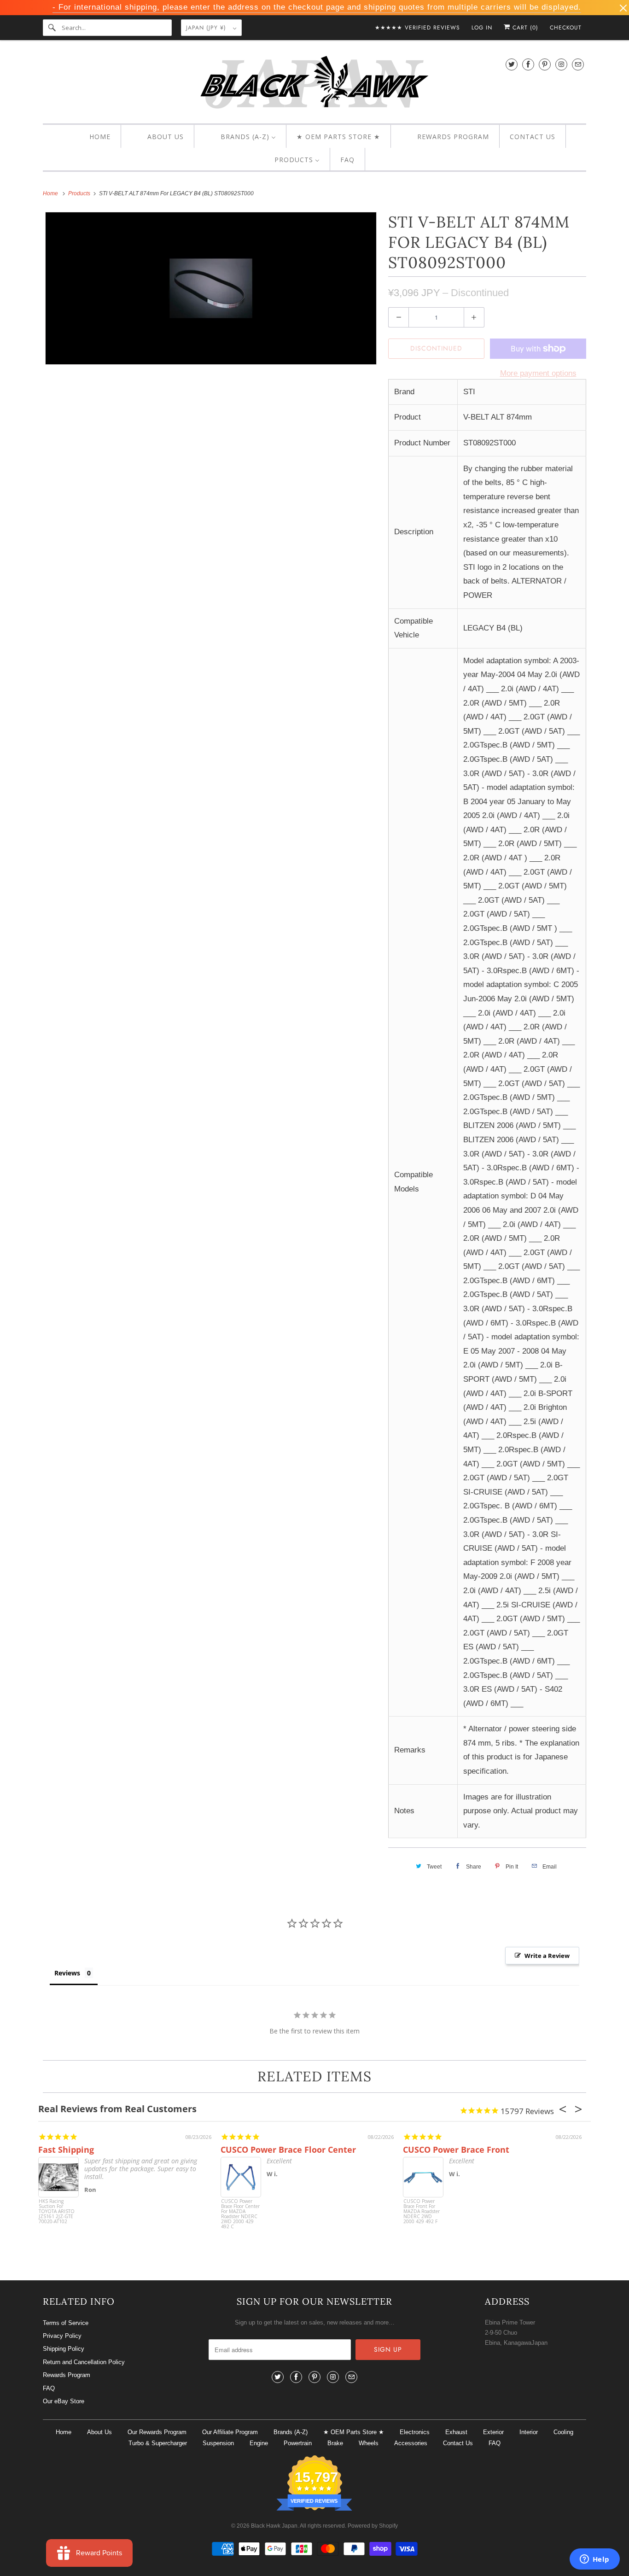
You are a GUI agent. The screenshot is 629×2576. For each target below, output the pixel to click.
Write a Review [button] (547, 1956)
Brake (335, 2443)
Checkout (566, 28)
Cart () (524, 28)
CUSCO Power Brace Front (456, 2150)
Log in (482, 28)
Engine (259, 2443)
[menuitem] (92, 137)
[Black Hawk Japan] (314, 84)
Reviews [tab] (67, 1973)
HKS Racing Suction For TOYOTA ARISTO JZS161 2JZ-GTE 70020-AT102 (57, 2212)
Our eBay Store (64, 2401)
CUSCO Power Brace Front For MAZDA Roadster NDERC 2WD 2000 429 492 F (422, 2212)
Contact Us (458, 2443)
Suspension (218, 2443)
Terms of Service (66, 2323)
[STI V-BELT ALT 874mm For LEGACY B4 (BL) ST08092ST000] (211, 288)
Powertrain (298, 2443)
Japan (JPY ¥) (207, 28)
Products (80, 193)
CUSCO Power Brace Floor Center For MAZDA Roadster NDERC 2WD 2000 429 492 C (240, 2214)
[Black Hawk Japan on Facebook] (528, 64)
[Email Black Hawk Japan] (578, 64)
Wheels (369, 2443)
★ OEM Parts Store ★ (354, 2432)
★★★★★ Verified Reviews (417, 28)
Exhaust (456, 2432)
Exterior (493, 2432)
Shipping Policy (64, 2349)
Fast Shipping (66, 2150)
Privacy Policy (62, 2336)
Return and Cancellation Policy (84, 2362)
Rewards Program (67, 2375)
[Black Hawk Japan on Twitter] (512, 64)
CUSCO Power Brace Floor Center (288, 2150)
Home (64, 2432)
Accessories (411, 2443)
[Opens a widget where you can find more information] (594, 2560)
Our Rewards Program (157, 2432)
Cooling (563, 2432)
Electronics (415, 2432)
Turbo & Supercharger (158, 2443)
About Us (99, 2432)
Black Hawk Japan (274, 2526)
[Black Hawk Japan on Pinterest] (545, 64)
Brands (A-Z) (291, 2432)
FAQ (49, 2388)
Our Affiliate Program (230, 2432)
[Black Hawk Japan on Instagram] (561, 64)
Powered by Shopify (373, 2526)
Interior (529, 2432)
